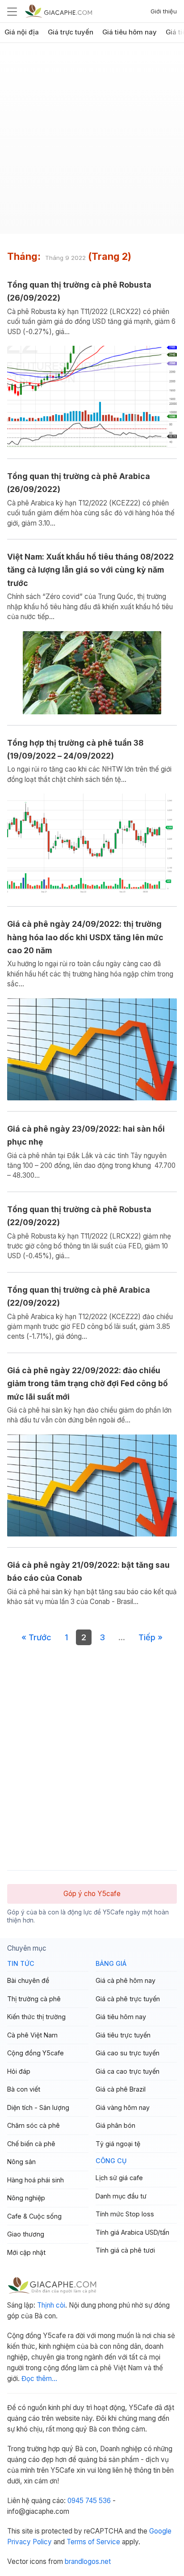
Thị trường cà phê (34, 1999)
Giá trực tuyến (71, 32)
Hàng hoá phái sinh (36, 2180)
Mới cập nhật (26, 2252)
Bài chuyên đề (28, 1980)
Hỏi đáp (19, 2071)
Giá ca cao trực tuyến (128, 2071)
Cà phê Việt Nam (32, 2035)
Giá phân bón (115, 2125)
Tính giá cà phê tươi (125, 2250)
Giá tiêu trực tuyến (123, 2035)
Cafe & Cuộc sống (34, 2216)
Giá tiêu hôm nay (130, 32)
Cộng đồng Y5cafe (36, 2053)
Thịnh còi (51, 2305)
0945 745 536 (89, 2501)
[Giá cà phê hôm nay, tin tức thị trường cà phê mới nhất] (59, 11)
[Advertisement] (92, 142)
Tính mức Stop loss (125, 2214)
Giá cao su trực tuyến (128, 2053)
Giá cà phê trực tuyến (128, 1999)
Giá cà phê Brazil (121, 2089)
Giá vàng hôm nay (123, 2107)
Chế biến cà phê (31, 2144)
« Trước (36, 1637)
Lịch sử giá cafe (119, 2178)
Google (160, 2531)
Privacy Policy (29, 2542)
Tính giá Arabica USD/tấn (132, 2232)
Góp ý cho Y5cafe (92, 1894)
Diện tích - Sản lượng (38, 2107)
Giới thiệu (164, 11)
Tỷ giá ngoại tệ (118, 2144)
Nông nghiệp (26, 2198)
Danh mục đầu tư (121, 2196)
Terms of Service (93, 2542)
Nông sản (21, 2162)
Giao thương (26, 2234)
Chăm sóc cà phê (33, 2125)
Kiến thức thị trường (36, 2017)
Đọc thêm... (39, 2379)
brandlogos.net (88, 2561)
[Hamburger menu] (12, 11)
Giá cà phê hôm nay (125, 1980)
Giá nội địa (22, 32)
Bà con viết (24, 2089)
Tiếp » (151, 1637)
